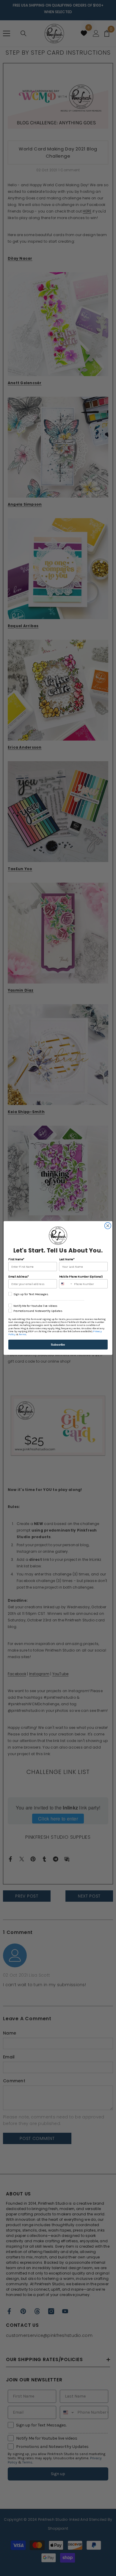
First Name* (16, 1259)
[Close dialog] (108, 1226)
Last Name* (67, 1259)
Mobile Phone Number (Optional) (81, 1277)
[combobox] (66, 1284)
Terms (22, 1335)
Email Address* (18, 1277)
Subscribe (58, 1344)
